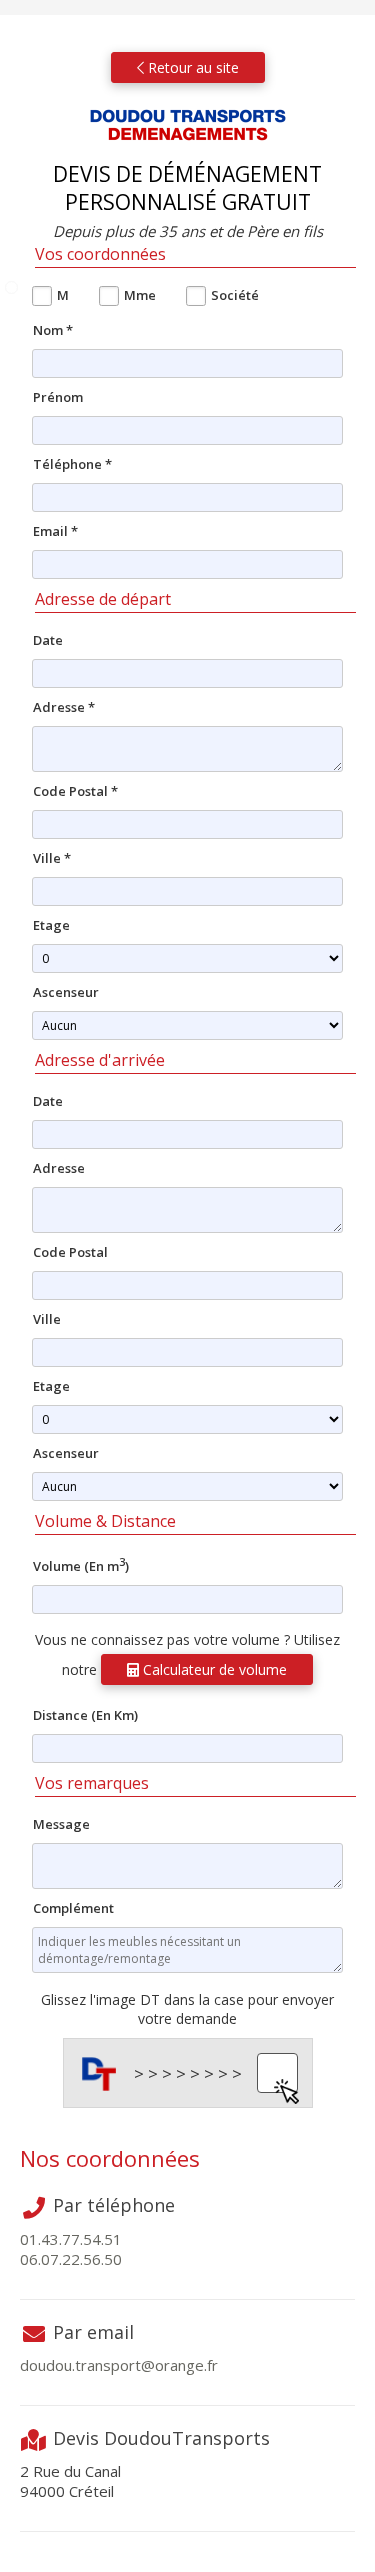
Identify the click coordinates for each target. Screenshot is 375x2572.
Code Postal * (75, 791)
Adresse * (64, 707)
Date (48, 640)
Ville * (52, 858)
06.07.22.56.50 (71, 2259)
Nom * (53, 330)
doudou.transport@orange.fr (119, 2365)
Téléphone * (72, 464)
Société (235, 295)
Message (61, 1824)
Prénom (58, 397)
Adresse (59, 1168)
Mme (140, 295)
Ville (47, 1319)
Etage (51, 925)
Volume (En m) (81, 1564)
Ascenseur (66, 992)
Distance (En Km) (85, 1715)
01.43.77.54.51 (71, 2239)
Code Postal (70, 1252)
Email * (55, 531)
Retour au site (191, 67)
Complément (73, 1908)
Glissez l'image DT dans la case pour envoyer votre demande (187, 2009)
